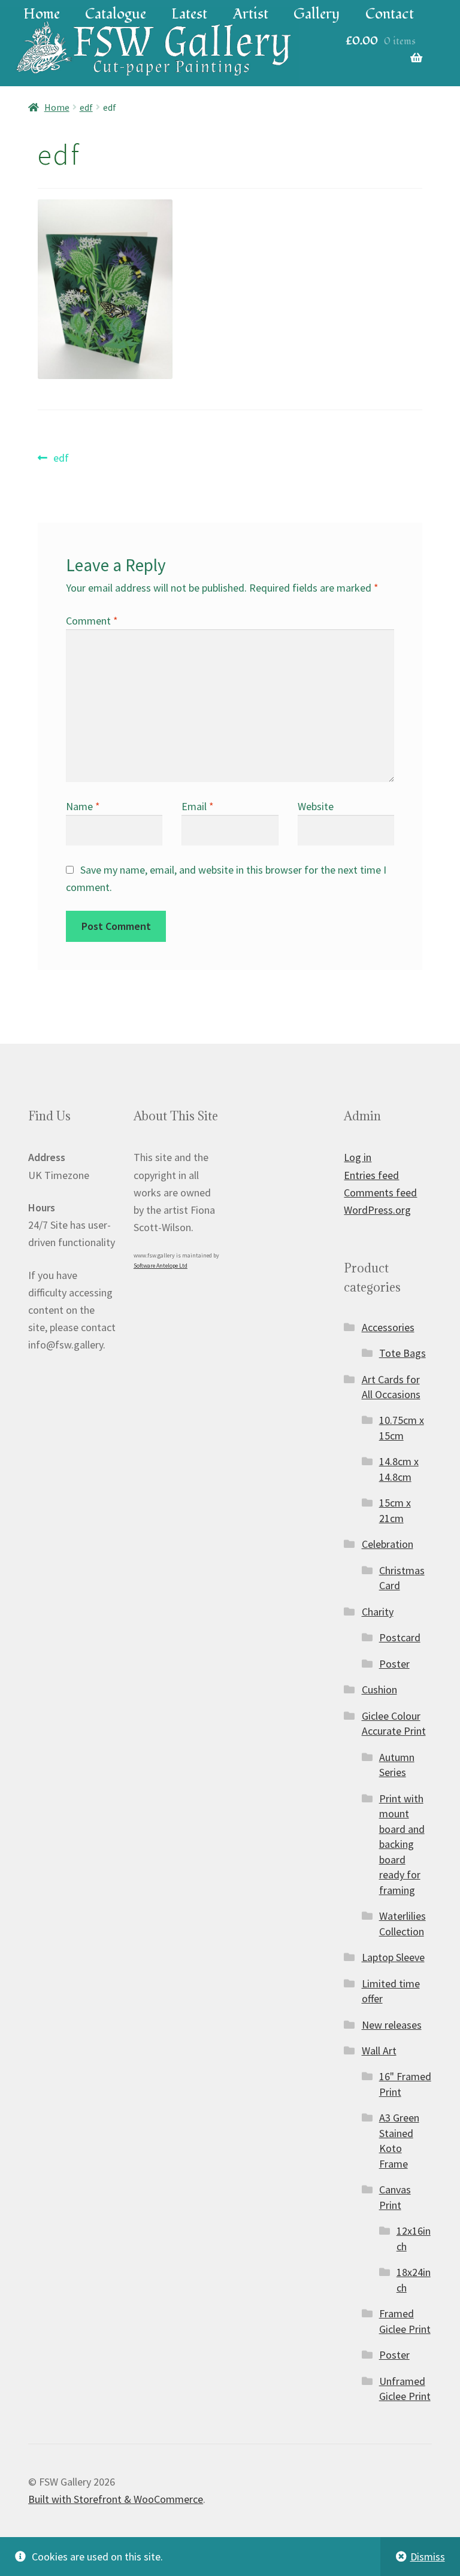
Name (83, 806)
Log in (358, 1157)
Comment (92, 621)
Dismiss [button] (428, 2557)
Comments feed (380, 1192)
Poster (394, 1664)
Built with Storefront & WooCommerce (116, 2499)
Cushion (379, 1689)
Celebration (388, 1544)
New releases (392, 2025)
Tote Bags (402, 1353)
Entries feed (371, 1175)
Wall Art (379, 2051)
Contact (390, 14)
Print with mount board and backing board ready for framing (402, 1844)
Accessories (388, 1327)
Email (198, 806)
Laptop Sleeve (393, 1957)
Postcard (400, 1637)
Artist (251, 14)
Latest (189, 14)
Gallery (317, 14)
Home (42, 14)
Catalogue (116, 14)
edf (86, 107)
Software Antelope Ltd (161, 1266)
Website (316, 806)
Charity (378, 1612)
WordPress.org (377, 1210)
